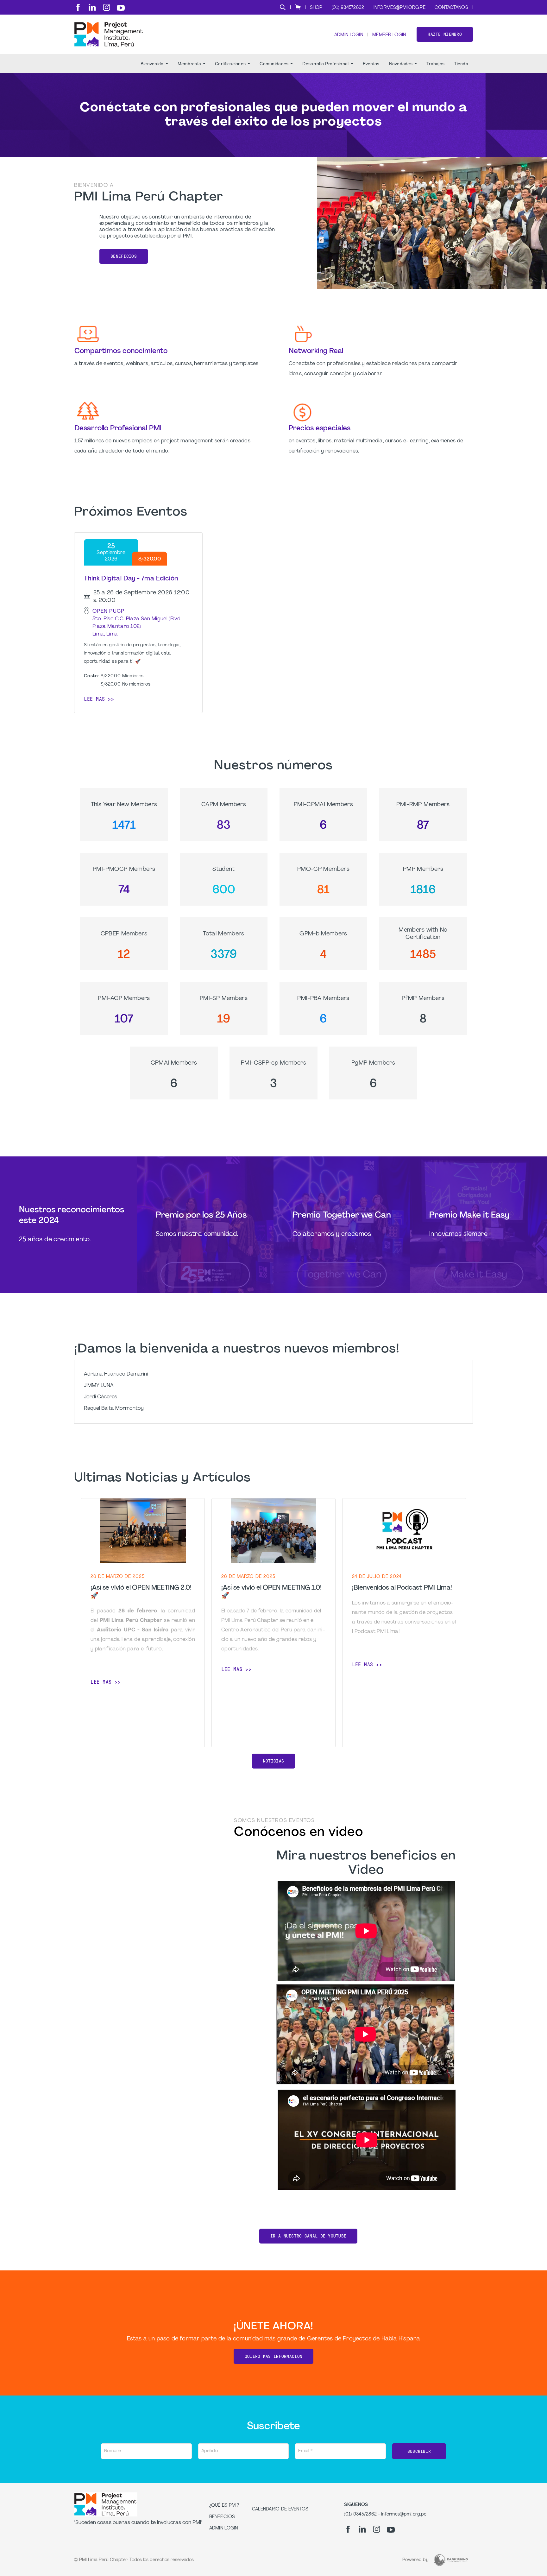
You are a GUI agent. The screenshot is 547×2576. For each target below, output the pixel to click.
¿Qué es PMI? (224, 2506)
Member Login (389, 35)
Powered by (415, 2560)
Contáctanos (451, 8)
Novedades (401, 64)
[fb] (78, 7)
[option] (143, 1623)
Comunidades (274, 64)
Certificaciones (230, 64)
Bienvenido (152, 64)
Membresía (189, 64)
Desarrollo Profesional (325, 64)
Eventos (371, 64)
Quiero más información (273, 2356)
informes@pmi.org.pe (399, 8)
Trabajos (435, 64)
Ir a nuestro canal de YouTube (308, 2236)
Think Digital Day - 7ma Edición (131, 579)
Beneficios (124, 256)
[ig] (107, 7)
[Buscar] (283, 7)
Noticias (273, 1761)
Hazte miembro (445, 34)
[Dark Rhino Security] (451, 2560)
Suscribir (419, 2451)
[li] (92, 7)
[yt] (121, 8)
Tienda (461, 64)
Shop (316, 8)
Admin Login (349, 35)
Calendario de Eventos (280, 2509)
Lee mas (94, 699)
